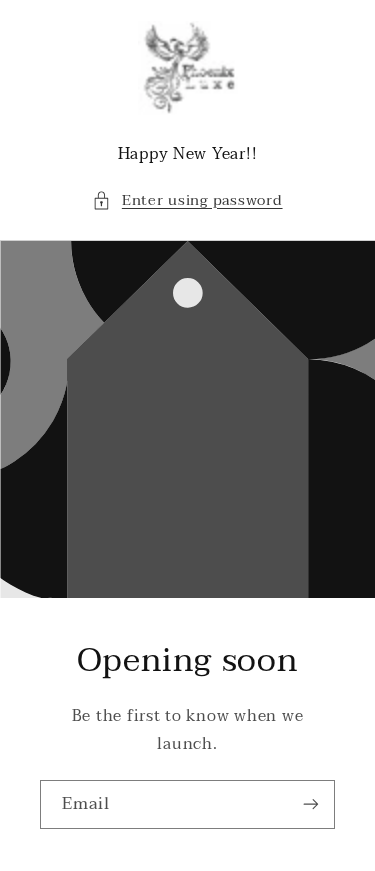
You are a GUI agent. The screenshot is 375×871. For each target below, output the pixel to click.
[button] (187, 201)
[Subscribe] (311, 804)
